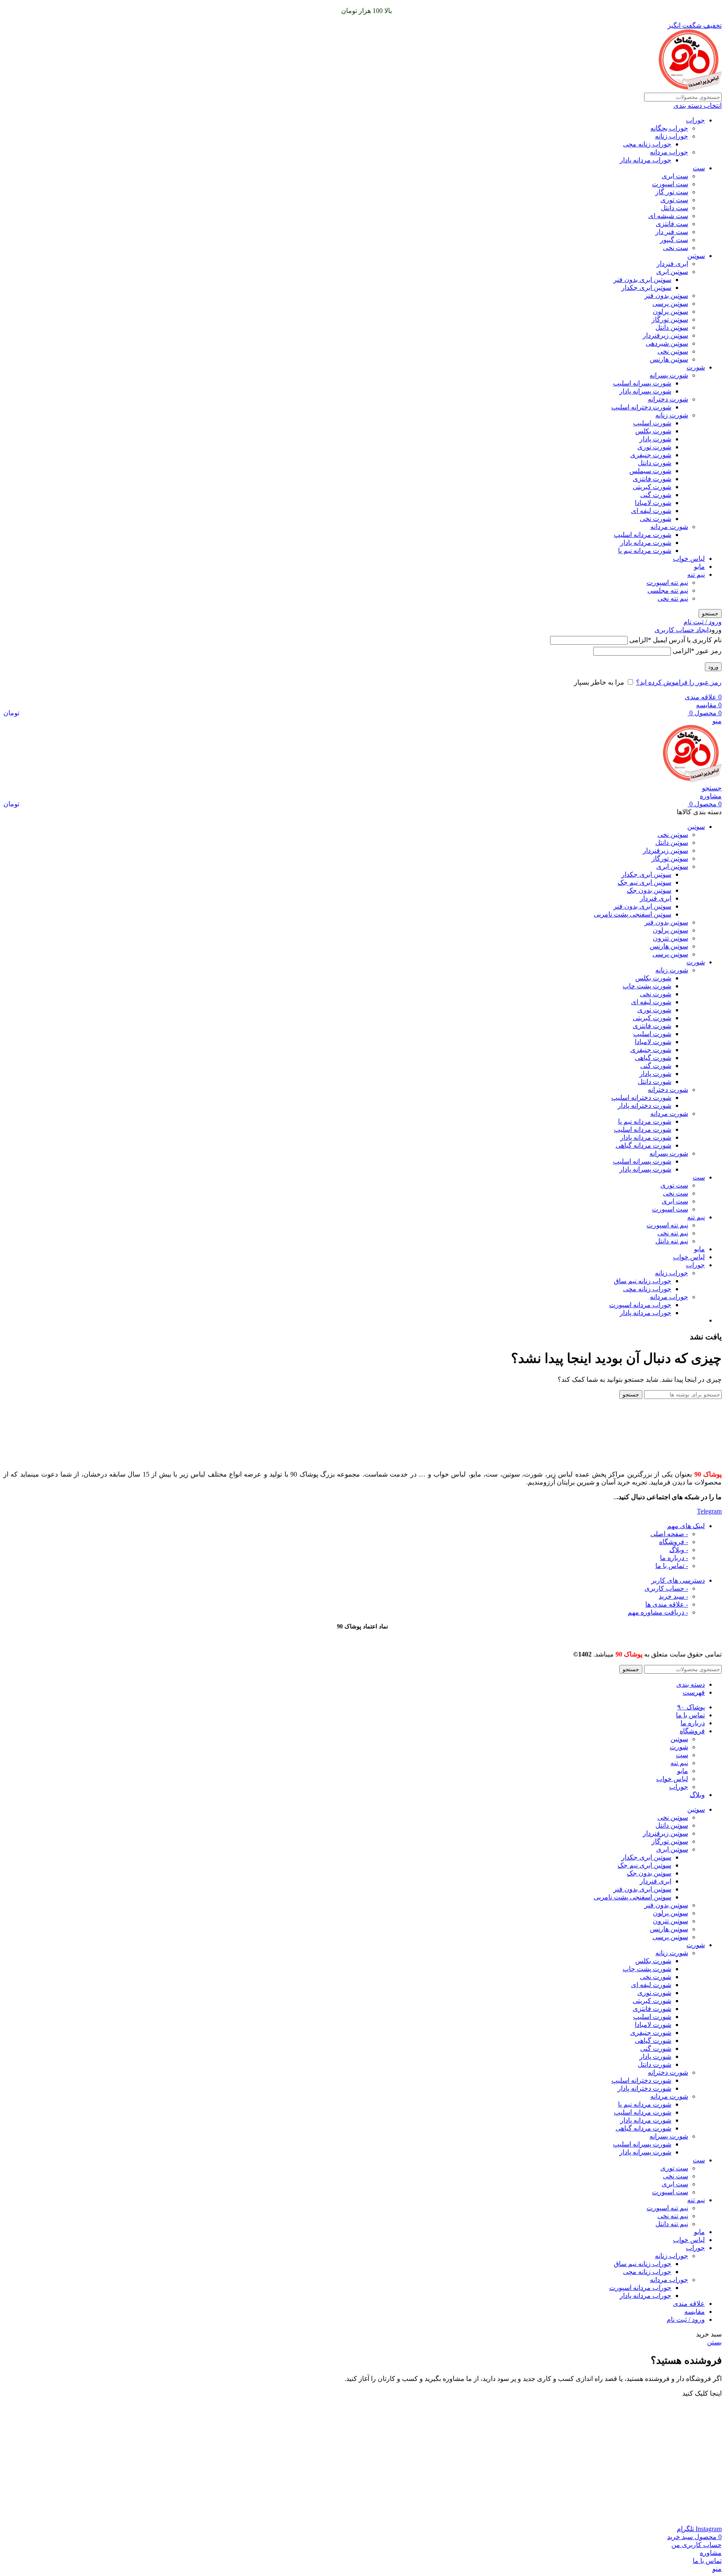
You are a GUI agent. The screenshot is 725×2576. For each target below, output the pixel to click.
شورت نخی (656, 519)
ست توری (674, 200)
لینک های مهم (686, 1526)
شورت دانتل (655, 463)
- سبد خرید (673, 1596)
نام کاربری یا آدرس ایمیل (675, 640)
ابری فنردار (672, 264)
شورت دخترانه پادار (644, 1106)
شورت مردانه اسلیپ (643, 535)
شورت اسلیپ (652, 423)
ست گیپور (674, 240)
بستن (714, 2342)
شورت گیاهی (653, 1058)
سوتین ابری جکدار (646, 288)
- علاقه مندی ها (667, 1604)
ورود (713, 667)
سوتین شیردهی (667, 343)
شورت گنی (656, 495)
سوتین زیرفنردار (665, 335)
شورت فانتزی (652, 479)
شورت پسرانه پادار (645, 391)
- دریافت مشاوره (658, 1612)
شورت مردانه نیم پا (645, 551)
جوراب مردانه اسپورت (640, 1305)
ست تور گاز (672, 192)
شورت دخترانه (668, 399)
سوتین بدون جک (649, 890)
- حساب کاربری (666, 1588)
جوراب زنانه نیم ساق (643, 1281)
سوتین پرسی (670, 303)
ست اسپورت (670, 184)
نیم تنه (696, 574)
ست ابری (675, 176)
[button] (702, 2393)
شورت (696, 367)
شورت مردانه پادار (646, 543)
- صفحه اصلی (669, 1534)
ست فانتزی (672, 224)
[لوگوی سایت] (690, 89)
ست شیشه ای (668, 216)
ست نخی (675, 248)
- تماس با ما (672, 1566)
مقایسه (695, 2312)
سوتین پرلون (670, 311)
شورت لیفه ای (651, 511)
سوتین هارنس (669, 359)
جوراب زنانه (672, 136)
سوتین (696, 256)
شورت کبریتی (652, 487)
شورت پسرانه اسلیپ (642, 383)
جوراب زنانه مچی (647, 144)
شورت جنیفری (651, 455)
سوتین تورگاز (670, 319)
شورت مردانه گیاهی (643, 1145)
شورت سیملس (650, 471)
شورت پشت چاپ (647, 986)
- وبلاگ (679, 1550)
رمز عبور (697, 651)
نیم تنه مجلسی (668, 590)
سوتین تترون (670, 938)
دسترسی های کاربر (678, 1580)
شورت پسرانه (669, 375)
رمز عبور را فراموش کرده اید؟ (679, 682)
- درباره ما (674, 1558)
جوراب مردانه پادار (645, 160)
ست (699, 168)
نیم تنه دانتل (672, 1241)
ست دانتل (674, 208)
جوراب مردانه (669, 152)
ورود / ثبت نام (686, 2319)
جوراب (695, 120)
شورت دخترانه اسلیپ (641, 407)
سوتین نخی (673, 351)
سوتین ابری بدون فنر (642, 280)
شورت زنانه (672, 415)
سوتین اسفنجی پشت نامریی (632, 914)
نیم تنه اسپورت (667, 582)
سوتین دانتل (672, 327)
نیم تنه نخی (673, 598)
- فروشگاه (674, 1542)
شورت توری (654, 447)
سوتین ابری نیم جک (644, 882)
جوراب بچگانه (669, 128)
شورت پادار (655, 439)
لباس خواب (689, 559)
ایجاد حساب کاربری (682, 630)
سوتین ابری (672, 272)
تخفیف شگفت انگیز (695, 25)
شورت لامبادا (653, 503)
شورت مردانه (669, 527)
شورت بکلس (653, 431)
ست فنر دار (672, 232)
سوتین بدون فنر (666, 296)
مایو (699, 567)
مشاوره (711, 796)
